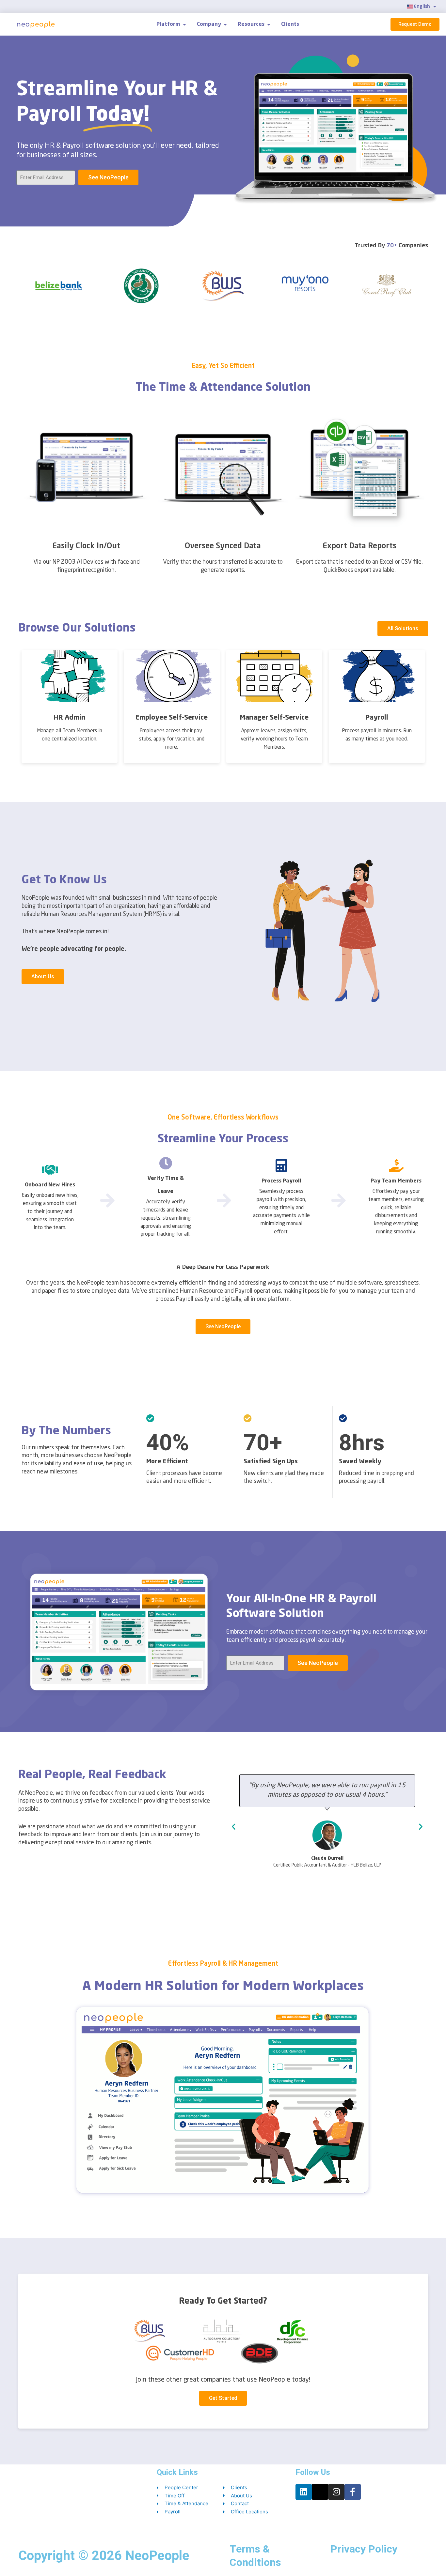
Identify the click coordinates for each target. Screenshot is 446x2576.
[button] (234, 1826)
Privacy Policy (364, 2549)
